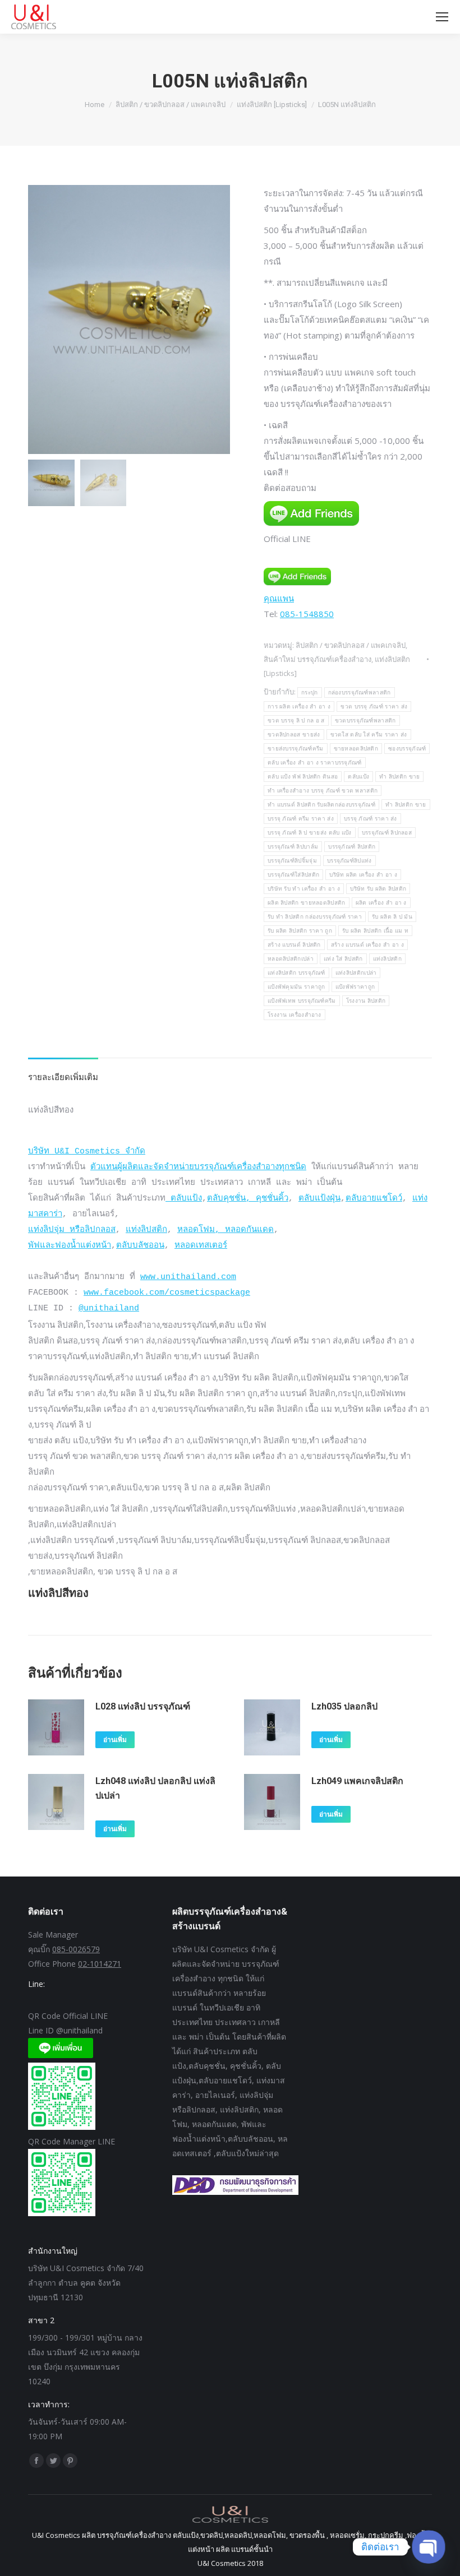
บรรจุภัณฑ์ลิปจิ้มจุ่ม (292, 861)
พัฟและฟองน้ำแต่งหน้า (70, 1246)
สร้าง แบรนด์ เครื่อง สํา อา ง (367, 945)
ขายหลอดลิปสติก (356, 749)
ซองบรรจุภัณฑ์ (407, 749)
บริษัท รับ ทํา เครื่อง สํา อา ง (304, 889)
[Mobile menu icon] (442, 17)
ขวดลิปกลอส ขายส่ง (294, 735)
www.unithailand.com (188, 1277)
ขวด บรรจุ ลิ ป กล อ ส (296, 721)
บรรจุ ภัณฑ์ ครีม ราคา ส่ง (301, 819)
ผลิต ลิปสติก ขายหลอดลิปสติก (307, 903)
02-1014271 (100, 1964)
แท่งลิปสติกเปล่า (356, 973)
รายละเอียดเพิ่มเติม (63, 1077)
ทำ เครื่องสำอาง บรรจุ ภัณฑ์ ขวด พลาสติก (323, 791)
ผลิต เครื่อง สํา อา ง (381, 903)
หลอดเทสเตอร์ (201, 1246)
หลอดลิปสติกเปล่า (291, 959)
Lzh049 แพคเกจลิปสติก (357, 1781)
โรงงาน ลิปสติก (366, 1001)
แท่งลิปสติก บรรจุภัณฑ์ (296, 973)
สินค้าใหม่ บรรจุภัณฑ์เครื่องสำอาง (318, 659)
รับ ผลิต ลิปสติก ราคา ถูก (300, 931)
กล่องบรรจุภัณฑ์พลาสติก (360, 692)
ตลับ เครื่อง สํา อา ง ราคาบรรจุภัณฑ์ (315, 763)
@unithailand (109, 1308)
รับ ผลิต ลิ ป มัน (392, 917)
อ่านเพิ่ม (115, 1740)
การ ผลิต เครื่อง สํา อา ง (299, 706)
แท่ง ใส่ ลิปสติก (343, 959)
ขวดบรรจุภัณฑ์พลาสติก (365, 721)
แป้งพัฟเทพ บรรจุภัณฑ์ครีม (302, 1001)
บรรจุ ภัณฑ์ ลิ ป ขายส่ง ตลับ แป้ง (310, 833)
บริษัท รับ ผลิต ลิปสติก (378, 889)
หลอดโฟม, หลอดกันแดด (226, 1230)
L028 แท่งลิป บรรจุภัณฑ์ (143, 1706)
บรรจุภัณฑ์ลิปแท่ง (349, 861)
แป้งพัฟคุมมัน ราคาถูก (296, 987)
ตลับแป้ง (358, 777)
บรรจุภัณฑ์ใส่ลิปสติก (293, 875)
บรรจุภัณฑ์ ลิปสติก (352, 847)
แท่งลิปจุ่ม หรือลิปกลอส (72, 1230)
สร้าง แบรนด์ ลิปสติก (294, 945)
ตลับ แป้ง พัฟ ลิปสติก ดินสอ (303, 777)
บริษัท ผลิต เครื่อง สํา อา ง (363, 875)
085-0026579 (76, 1949)
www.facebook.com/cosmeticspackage (167, 1293)
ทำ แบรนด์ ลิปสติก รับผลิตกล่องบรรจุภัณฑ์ (321, 805)
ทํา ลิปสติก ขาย (406, 805)
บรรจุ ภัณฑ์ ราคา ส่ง (371, 819)
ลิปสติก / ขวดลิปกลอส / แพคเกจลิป (351, 645)
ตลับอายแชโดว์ (374, 1199)
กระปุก (310, 692)
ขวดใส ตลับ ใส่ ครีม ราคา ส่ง (369, 735)
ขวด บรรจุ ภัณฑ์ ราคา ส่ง (374, 706)
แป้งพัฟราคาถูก (355, 987)
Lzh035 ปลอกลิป (344, 1706)
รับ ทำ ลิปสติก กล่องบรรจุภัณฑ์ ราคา (315, 917)
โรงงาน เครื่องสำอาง (295, 1015)
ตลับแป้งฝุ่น (319, 1199)
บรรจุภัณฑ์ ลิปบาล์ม (293, 847)
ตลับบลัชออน (140, 1246)
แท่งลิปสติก (387, 959)
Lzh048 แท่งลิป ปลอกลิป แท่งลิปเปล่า (155, 1788)
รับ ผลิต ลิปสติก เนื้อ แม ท (375, 931)
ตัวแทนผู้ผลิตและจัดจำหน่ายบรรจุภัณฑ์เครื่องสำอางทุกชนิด (198, 1167)
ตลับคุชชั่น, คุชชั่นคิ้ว (248, 1199)
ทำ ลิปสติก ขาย (399, 777)
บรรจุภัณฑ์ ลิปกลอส (387, 833)
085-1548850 (307, 614)
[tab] (63, 1071)
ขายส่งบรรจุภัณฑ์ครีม (296, 749)
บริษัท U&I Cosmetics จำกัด (87, 1152)
